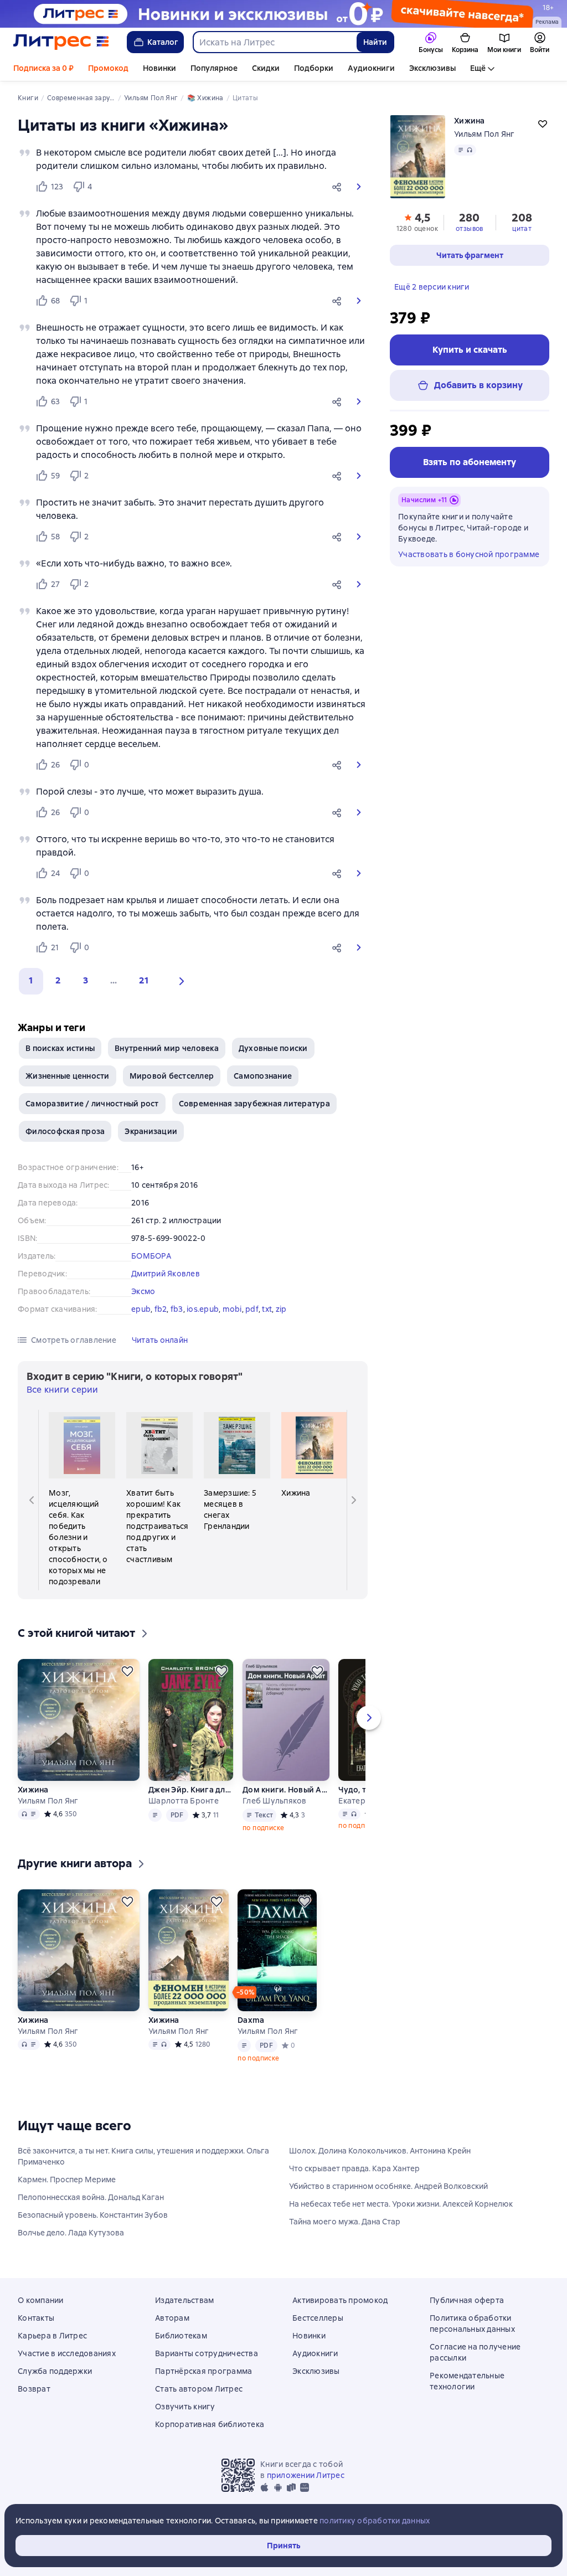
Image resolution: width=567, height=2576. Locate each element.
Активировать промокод (340, 2300)
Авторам (172, 2318)
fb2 (161, 1309)
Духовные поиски (273, 1048)
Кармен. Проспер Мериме (67, 2180)
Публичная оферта (467, 2300)
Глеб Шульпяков (275, 1801)
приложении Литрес (306, 2475)
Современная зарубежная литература (254, 1104)
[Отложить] (127, 1671)
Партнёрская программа (203, 2371)
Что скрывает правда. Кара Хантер (354, 2168)
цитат (522, 229)
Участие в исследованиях (67, 2353)
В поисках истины (60, 1048)
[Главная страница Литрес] (61, 42)
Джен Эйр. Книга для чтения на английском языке (191, 1790)
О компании (41, 2300)
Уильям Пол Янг (484, 134)
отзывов (470, 229)
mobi (232, 1309)
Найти (375, 42)
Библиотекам (181, 2336)
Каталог (163, 42)
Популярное (214, 68)
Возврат (34, 2389)
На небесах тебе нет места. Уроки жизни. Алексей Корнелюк (401, 2204)
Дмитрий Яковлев (166, 1274)
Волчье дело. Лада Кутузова (71, 2233)
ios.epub (203, 1309)
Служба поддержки (55, 2371)
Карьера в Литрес (52, 2336)
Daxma (251, 2020)
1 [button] (31, 980)
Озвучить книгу (185, 2407)
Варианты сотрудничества (207, 2353)
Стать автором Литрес (199, 2389)
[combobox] (274, 42)
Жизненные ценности (68, 1076)
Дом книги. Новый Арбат (286, 1790)
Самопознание (263, 1076)
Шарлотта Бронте (184, 1801)
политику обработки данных (375, 2521)
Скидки (266, 68)
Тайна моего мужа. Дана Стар (345, 2222)
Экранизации (151, 1131)
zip (281, 1309)
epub (141, 1309)
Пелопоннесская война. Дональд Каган (91, 2197)
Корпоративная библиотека (210, 2424)
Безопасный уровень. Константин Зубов (93, 2215)
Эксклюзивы (432, 68)
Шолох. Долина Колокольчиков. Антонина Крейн (380, 2151)
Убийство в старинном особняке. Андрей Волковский (388, 2186)
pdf (252, 1309)
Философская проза (65, 1131)
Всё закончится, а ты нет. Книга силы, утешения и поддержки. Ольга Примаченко (143, 2156)
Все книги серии (62, 1390)
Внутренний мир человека (167, 1048)
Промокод (108, 68)
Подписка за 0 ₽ (43, 68)
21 (144, 980)
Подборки (314, 68)
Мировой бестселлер (172, 1076)
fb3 (177, 1309)
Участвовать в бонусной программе (469, 554)
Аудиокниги (371, 68)
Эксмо (143, 1291)
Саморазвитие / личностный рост (92, 1104)
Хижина (33, 1790)
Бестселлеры (318, 2318)
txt (267, 1309)
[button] (339, 187)
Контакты (36, 2318)
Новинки (159, 68)
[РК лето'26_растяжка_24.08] (283, 14)
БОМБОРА (151, 1256)
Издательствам (184, 2300)
